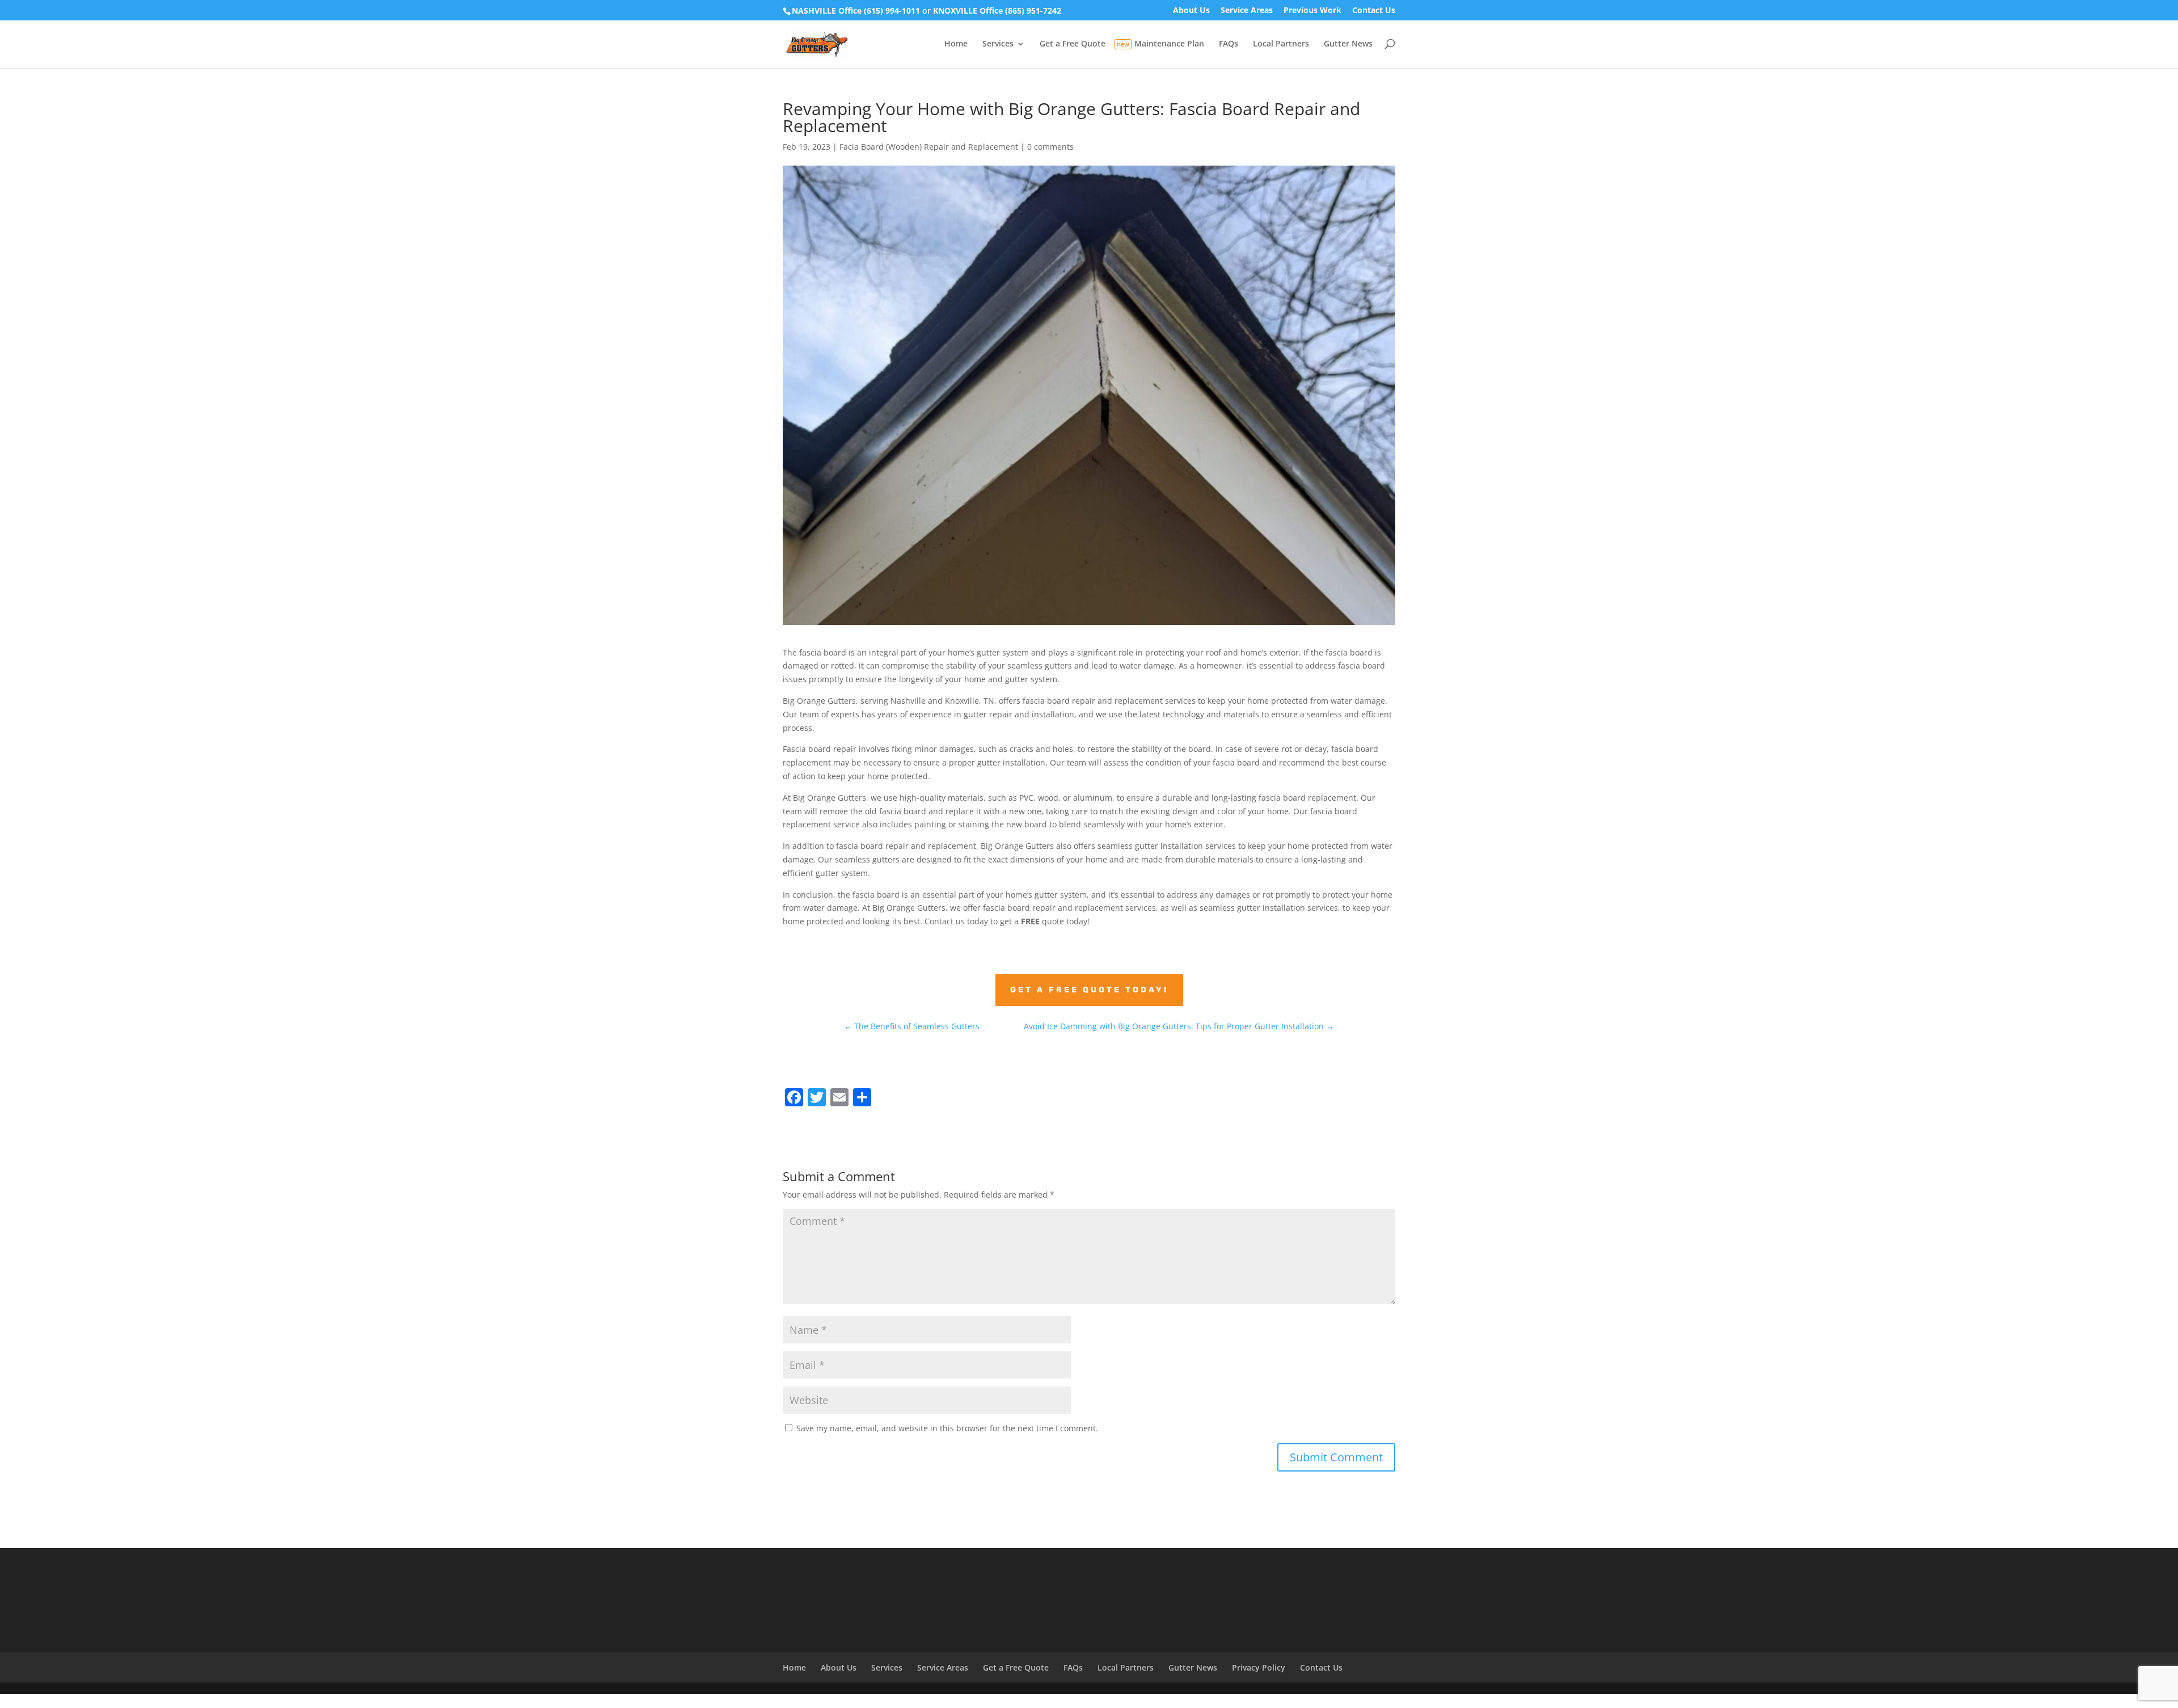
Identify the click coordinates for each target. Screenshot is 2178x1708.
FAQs (1229, 44)
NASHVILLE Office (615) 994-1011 (856, 10)
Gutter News (1348, 44)
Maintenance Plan (1169, 44)
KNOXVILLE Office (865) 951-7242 (997, 10)
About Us (1191, 11)
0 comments (1050, 147)
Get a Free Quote (1073, 44)
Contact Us (1374, 11)
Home (956, 44)
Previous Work (1312, 11)
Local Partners (1281, 44)
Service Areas (1247, 11)
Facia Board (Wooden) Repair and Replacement (929, 147)
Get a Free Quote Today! (1089, 990)
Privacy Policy (1259, 1667)
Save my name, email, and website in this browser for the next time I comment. (947, 1428)
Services (998, 44)
